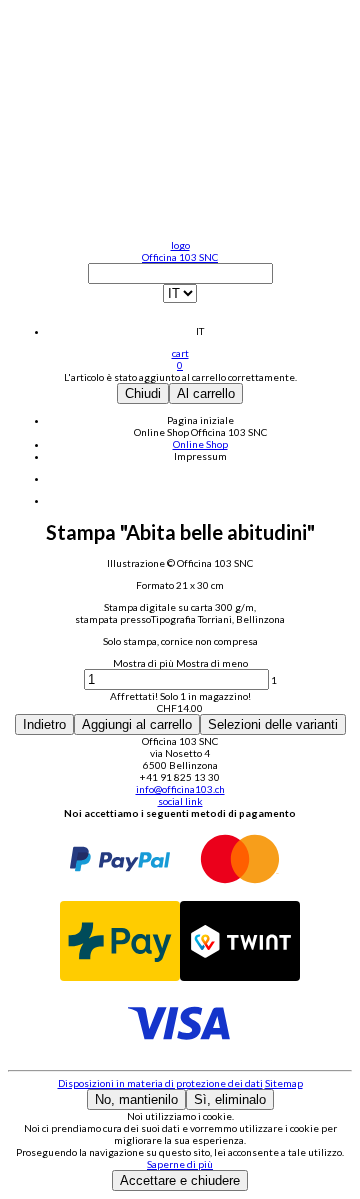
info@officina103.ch (180, 789)
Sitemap (284, 1083)
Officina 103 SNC (180, 257)
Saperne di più (180, 1164)
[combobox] (180, 300)
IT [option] (200, 331)
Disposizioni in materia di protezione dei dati (160, 1083)
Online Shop (162, 432)
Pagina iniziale (200, 420)
